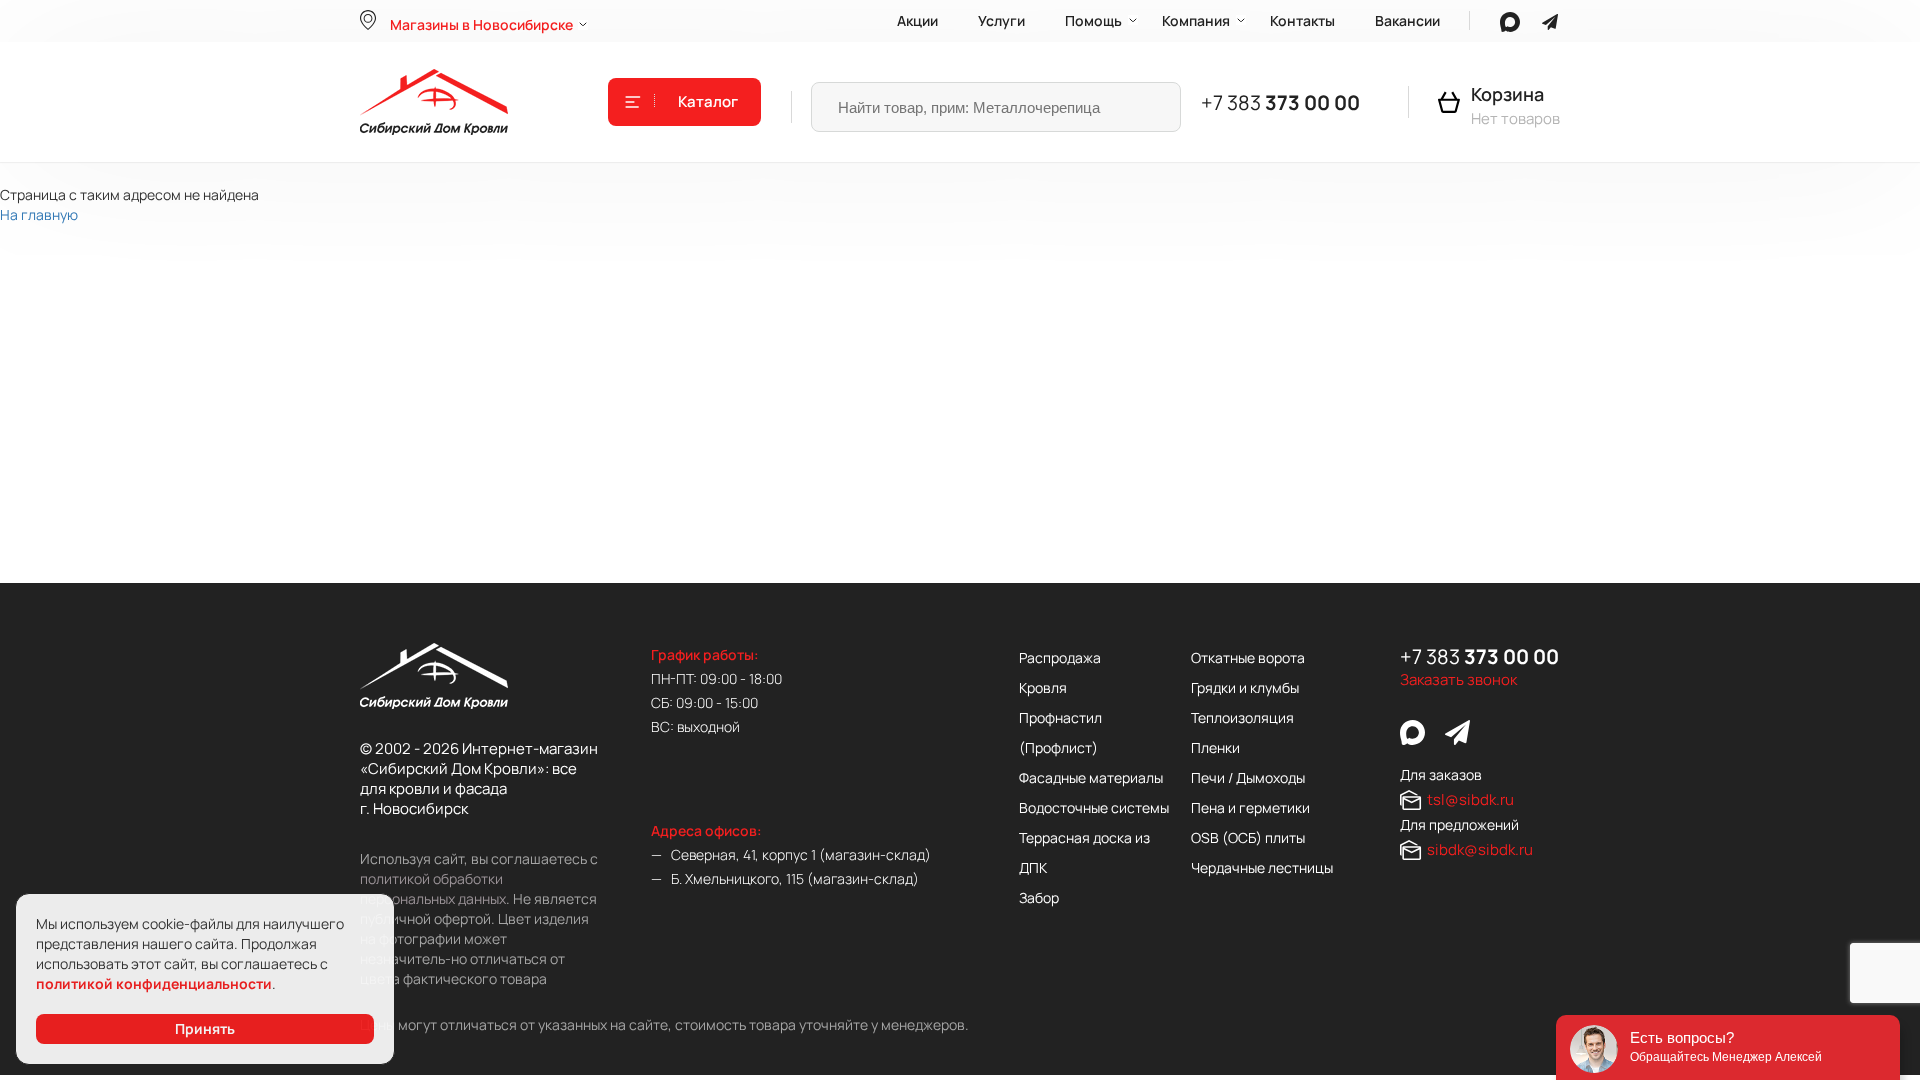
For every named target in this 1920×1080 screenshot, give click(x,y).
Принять (205, 1028)
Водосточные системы (1094, 807)
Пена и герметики (1250, 807)
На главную (39, 214)
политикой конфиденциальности (154, 983)
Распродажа (1060, 657)
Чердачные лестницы (1262, 867)
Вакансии (1407, 20)
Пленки (1215, 747)
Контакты (1302, 20)
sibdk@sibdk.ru (1480, 849)
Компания (1196, 20)
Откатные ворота (1248, 657)
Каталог (708, 102)
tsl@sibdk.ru (1470, 799)
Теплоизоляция (1242, 717)
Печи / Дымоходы (1248, 777)
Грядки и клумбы (1245, 687)
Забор (1039, 897)
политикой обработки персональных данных (433, 888)
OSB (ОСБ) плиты (1248, 837)
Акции (917, 20)
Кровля (1043, 687)
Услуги (1001, 20)
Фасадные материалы (1091, 777)
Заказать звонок (1458, 680)
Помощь (1093, 20)
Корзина (1507, 94)
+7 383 (1280, 102)
